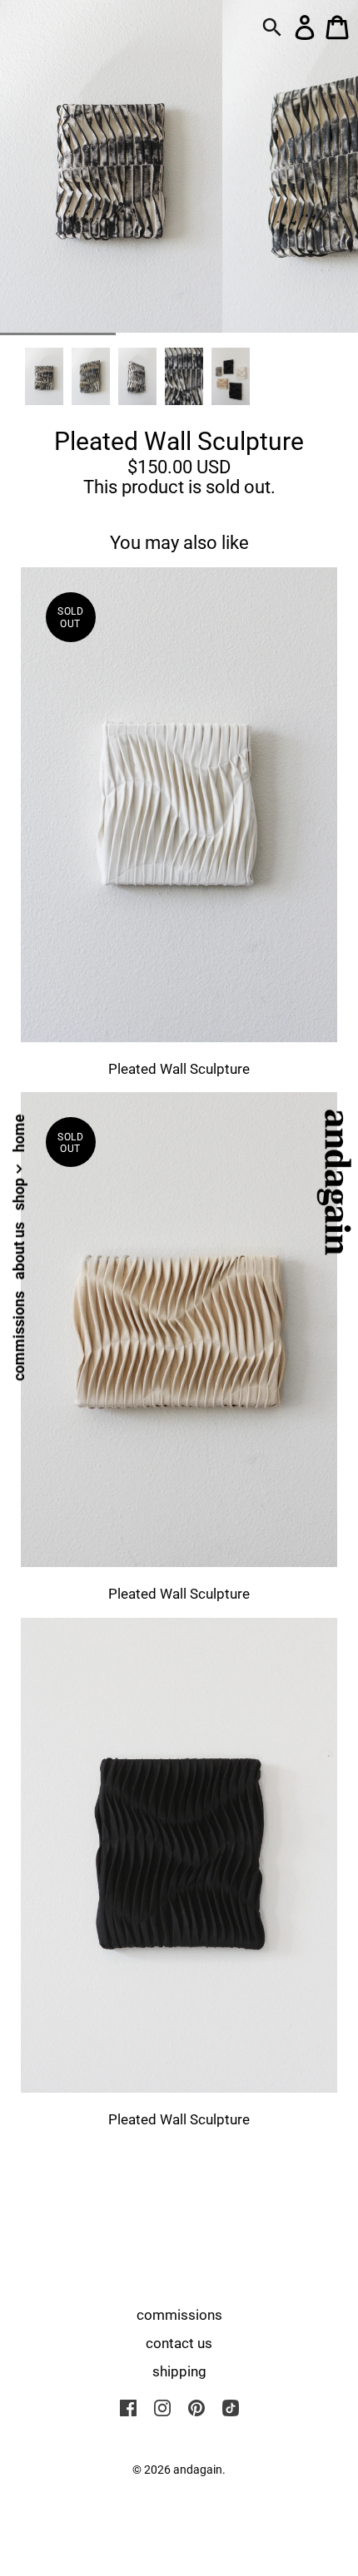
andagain (198, 2470)
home (19, 1133)
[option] (44, 376)
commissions (19, 1336)
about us (19, 1251)
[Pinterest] (196, 2407)
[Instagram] (162, 2407)
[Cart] (337, 26)
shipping (179, 2371)
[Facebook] (128, 2407)
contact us (179, 2343)
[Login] (305, 26)
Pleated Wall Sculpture (179, 1069)
